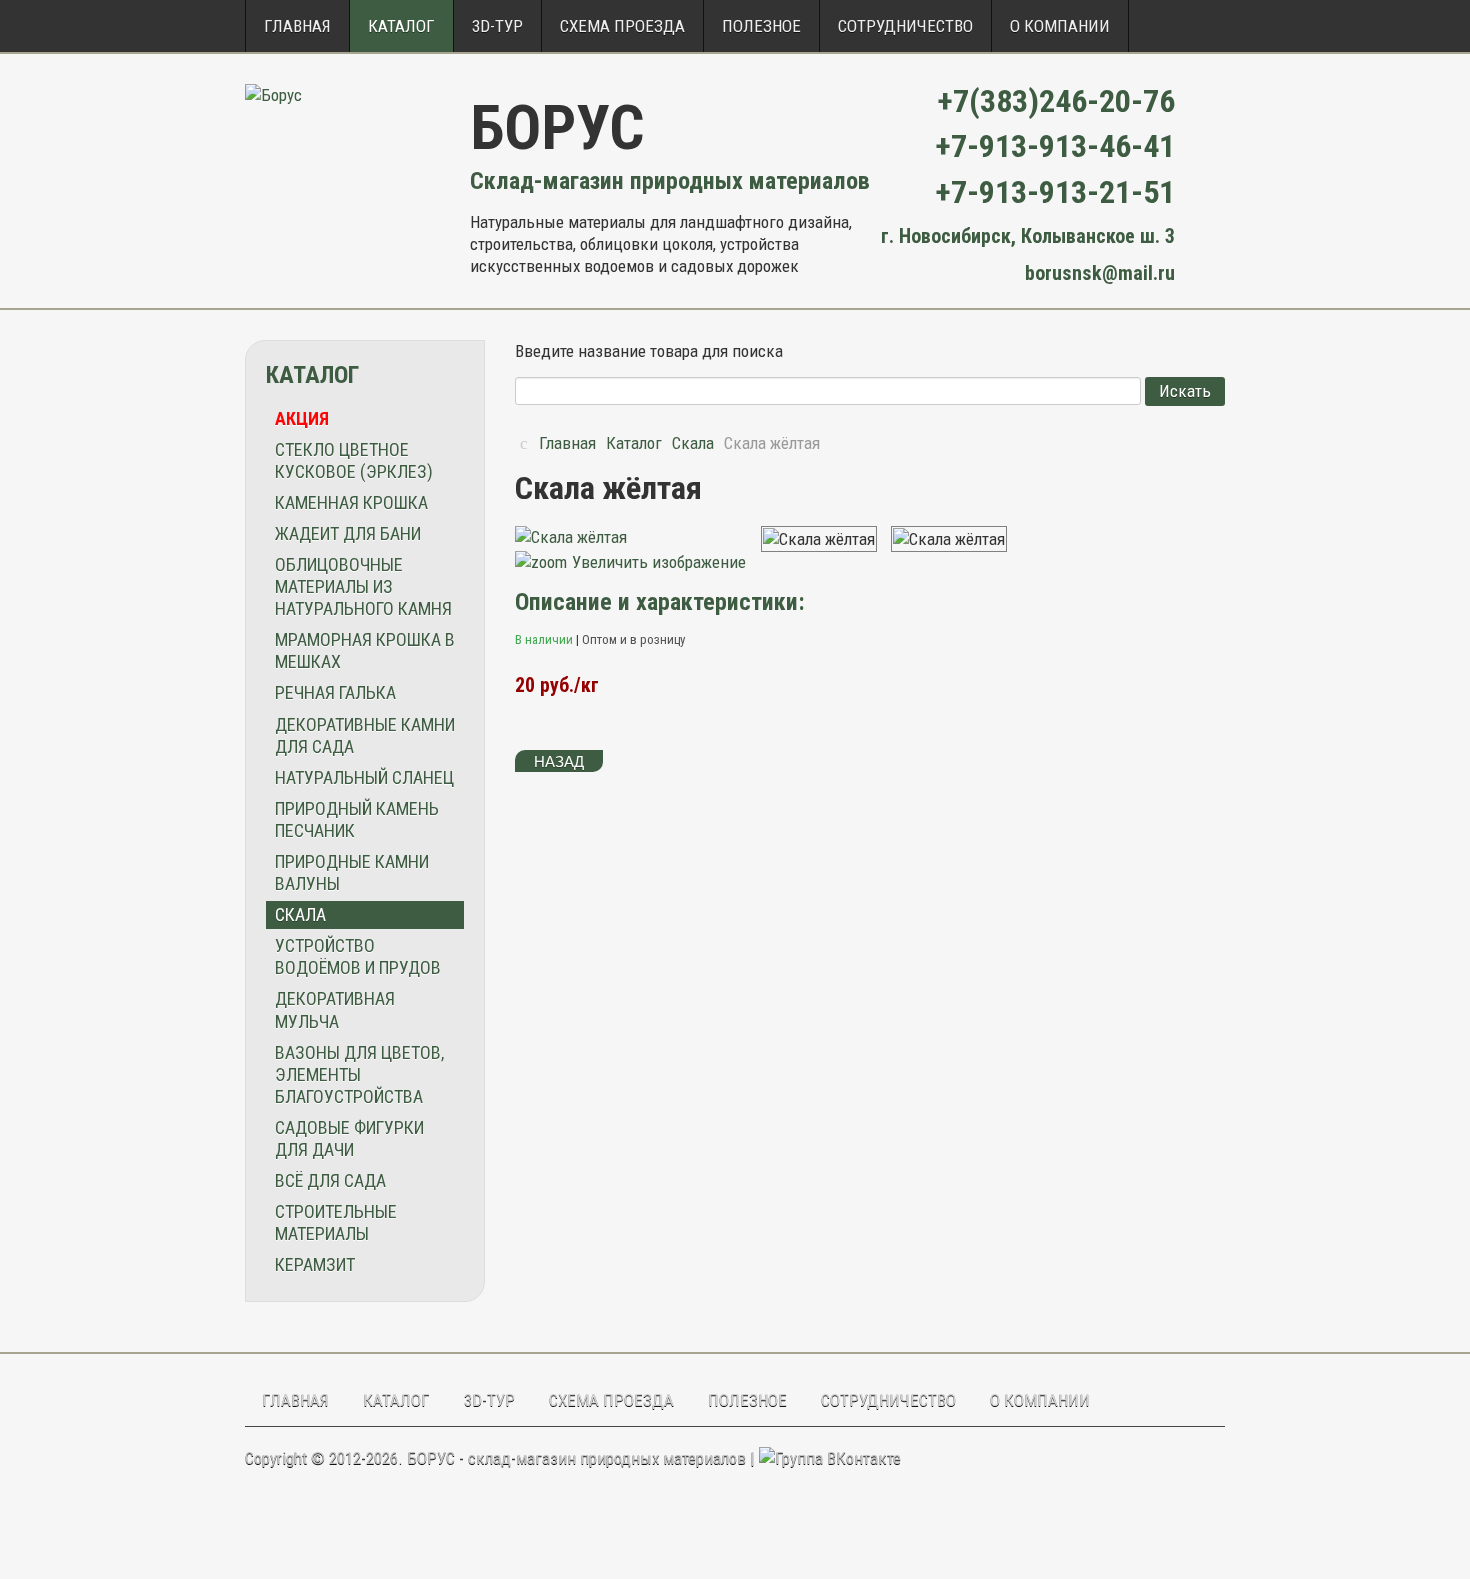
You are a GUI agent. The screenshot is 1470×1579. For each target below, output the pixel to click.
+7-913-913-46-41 (1055, 146)
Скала (300, 914)
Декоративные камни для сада (365, 735)
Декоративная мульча (335, 1009)
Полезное (761, 26)
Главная (297, 26)
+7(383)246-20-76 (1056, 101)
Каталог (401, 26)
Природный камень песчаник (357, 819)
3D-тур (497, 26)
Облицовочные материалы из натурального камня (363, 586)
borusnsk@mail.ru (1100, 273)
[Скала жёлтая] (819, 539)
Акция (302, 418)
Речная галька (335, 692)
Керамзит (315, 1264)
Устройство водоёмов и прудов (358, 956)
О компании (1060, 26)
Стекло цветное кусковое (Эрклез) (354, 460)
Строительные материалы (336, 1222)
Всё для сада (330, 1180)
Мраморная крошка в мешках (365, 650)
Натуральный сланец (364, 777)
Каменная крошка (351, 502)
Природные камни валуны (352, 872)
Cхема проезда (622, 26)
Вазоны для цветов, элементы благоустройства (359, 1074)
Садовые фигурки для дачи (349, 1138)
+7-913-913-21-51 (1055, 192)
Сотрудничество (905, 26)
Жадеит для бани (348, 533)
